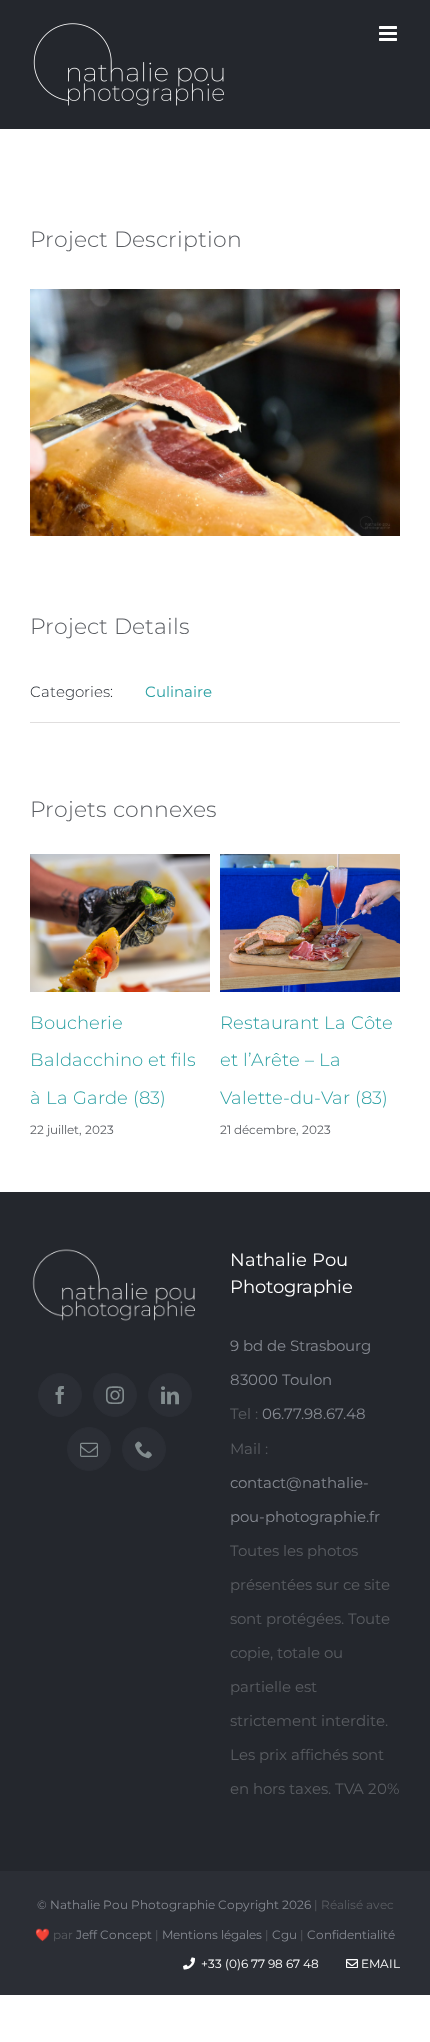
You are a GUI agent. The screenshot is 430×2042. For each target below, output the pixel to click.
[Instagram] (115, 1395)
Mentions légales (212, 1934)
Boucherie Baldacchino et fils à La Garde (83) (113, 1061)
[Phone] (144, 1449)
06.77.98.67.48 (314, 1413)
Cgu (284, 1934)
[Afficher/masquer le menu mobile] (389, 33)
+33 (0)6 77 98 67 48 (260, 1963)
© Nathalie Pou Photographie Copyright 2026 (174, 1904)
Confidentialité (351, 1934)
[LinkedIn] (170, 1395)
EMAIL (379, 1963)
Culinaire (178, 691)
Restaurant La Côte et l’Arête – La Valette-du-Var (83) (306, 1061)
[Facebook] (60, 1395)
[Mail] (89, 1449)
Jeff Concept (114, 1934)
